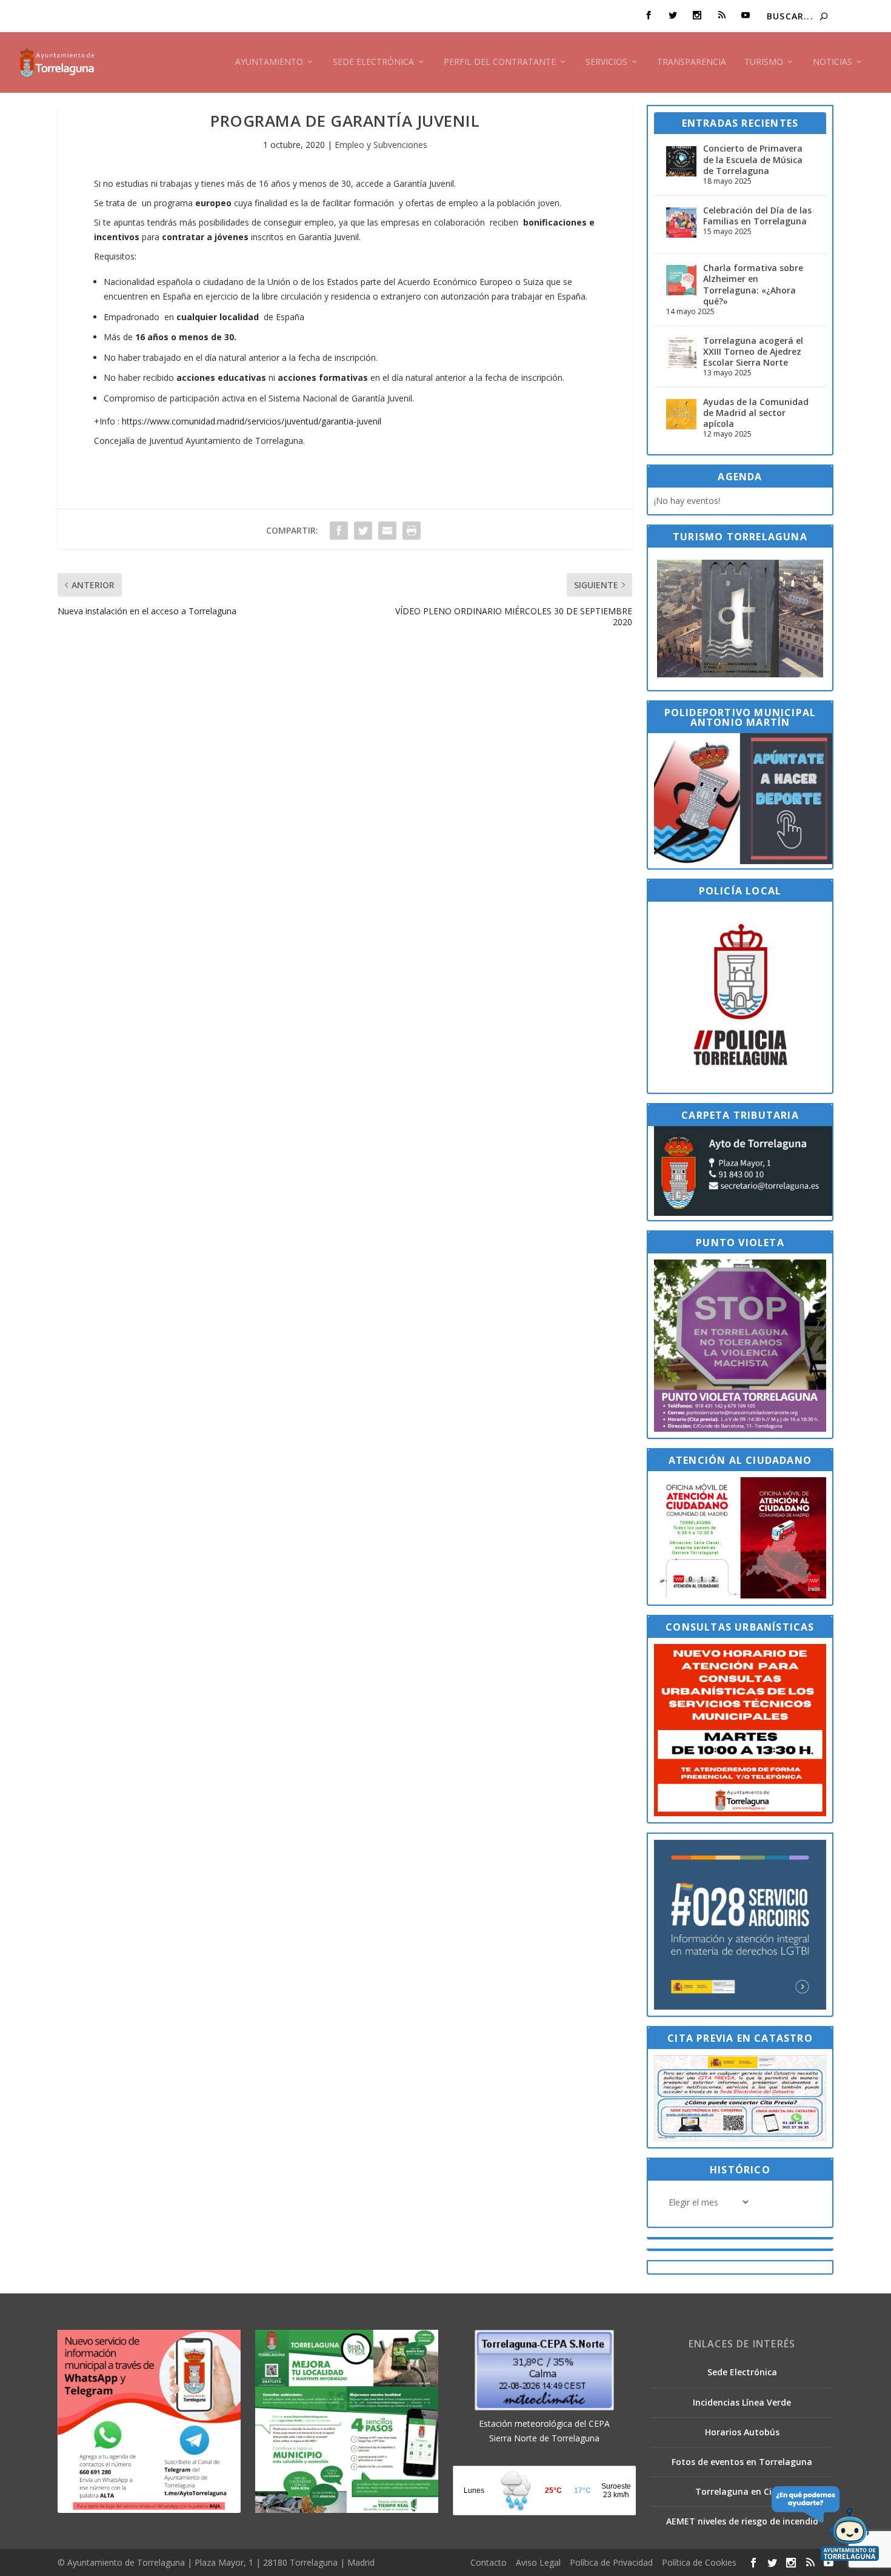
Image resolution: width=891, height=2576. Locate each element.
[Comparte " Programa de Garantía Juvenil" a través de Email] (387, 531)
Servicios (606, 62)
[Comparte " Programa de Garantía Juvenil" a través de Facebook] (339, 531)
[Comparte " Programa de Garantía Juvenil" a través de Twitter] (363, 531)
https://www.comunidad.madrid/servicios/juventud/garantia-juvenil (252, 421)
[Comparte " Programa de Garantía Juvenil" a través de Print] (412, 531)
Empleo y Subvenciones (381, 145)
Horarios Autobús (742, 2432)
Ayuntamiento (269, 62)
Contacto (489, 2562)
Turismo (764, 62)
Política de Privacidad (611, 2562)
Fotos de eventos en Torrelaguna (742, 2462)
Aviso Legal (538, 2562)
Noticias (833, 62)
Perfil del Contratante (500, 62)
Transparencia (692, 62)
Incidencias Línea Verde (742, 2402)
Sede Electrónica (373, 62)
